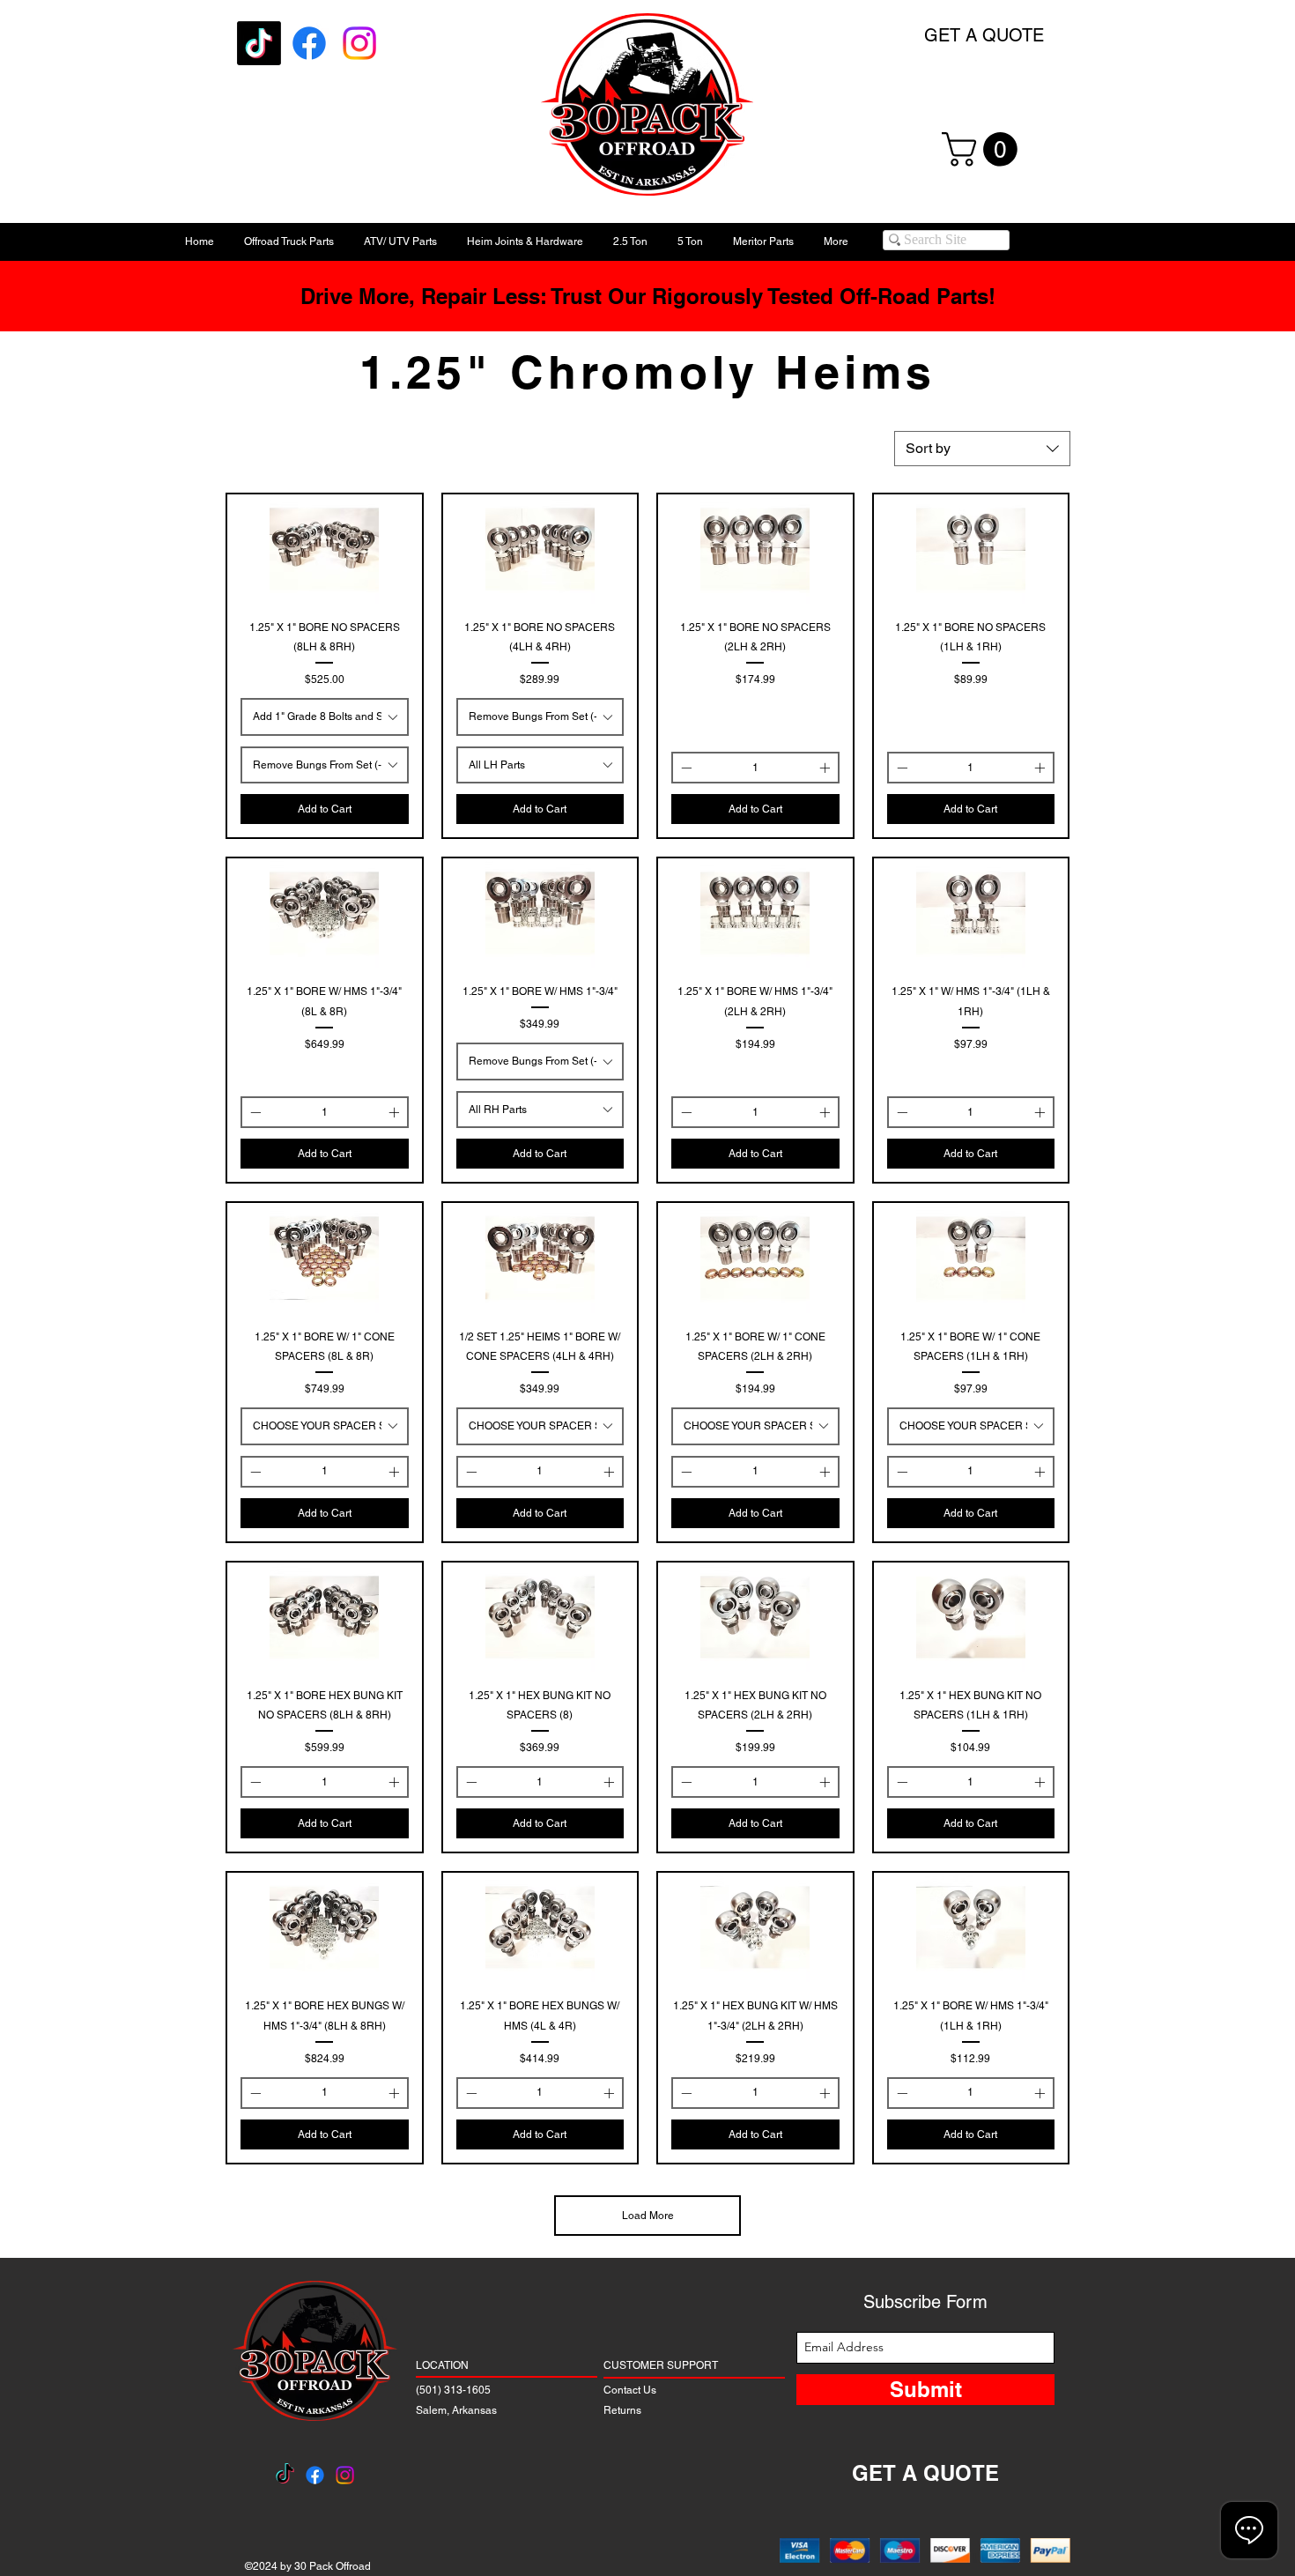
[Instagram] (359, 43)
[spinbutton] (755, 768)
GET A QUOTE (984, 35)
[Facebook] (309, 43)
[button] (984, 149)
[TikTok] (259, 43)
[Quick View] (325, 549)
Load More (648, 2216)
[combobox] (982, 449)
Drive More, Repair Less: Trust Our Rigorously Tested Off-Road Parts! (648, 296)
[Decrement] (684, 768)
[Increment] (826, 768)
